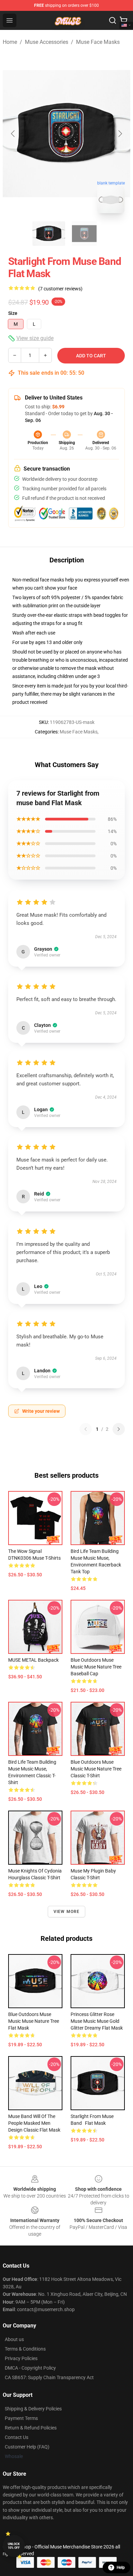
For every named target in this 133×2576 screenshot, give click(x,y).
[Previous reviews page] (86, 1429)
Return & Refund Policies (31, 2428)
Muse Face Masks (98, 42)
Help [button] (121, 2567)
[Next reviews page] (119, 1429)
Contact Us (17, 2437)
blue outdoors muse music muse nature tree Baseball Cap (96, 1667)
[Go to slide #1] (49, 234)
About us (14, 2339)
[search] (113, 20)
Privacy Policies (21, 2358)
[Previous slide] (13, 134)
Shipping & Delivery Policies (33, 2409)
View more (67, 1912)
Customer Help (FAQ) (27, 2447)
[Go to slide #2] (84, 234)
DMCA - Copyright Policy (30, 2368)
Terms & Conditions (25, 2349)
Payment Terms (21, 2418)
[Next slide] (120, 134)
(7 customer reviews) (60, 289)
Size (13, 313)
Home (10, 42)
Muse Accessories (47, 42)
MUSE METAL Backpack (33, 1660)
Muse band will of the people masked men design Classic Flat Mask (34, 2123)
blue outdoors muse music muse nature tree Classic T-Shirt (96, 1769)
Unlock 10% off (14, 2546)
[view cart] (123, 20)
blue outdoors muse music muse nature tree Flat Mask (34, 2021)
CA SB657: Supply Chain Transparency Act (49, 2377)
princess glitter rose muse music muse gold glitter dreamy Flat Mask (97, 2021)
